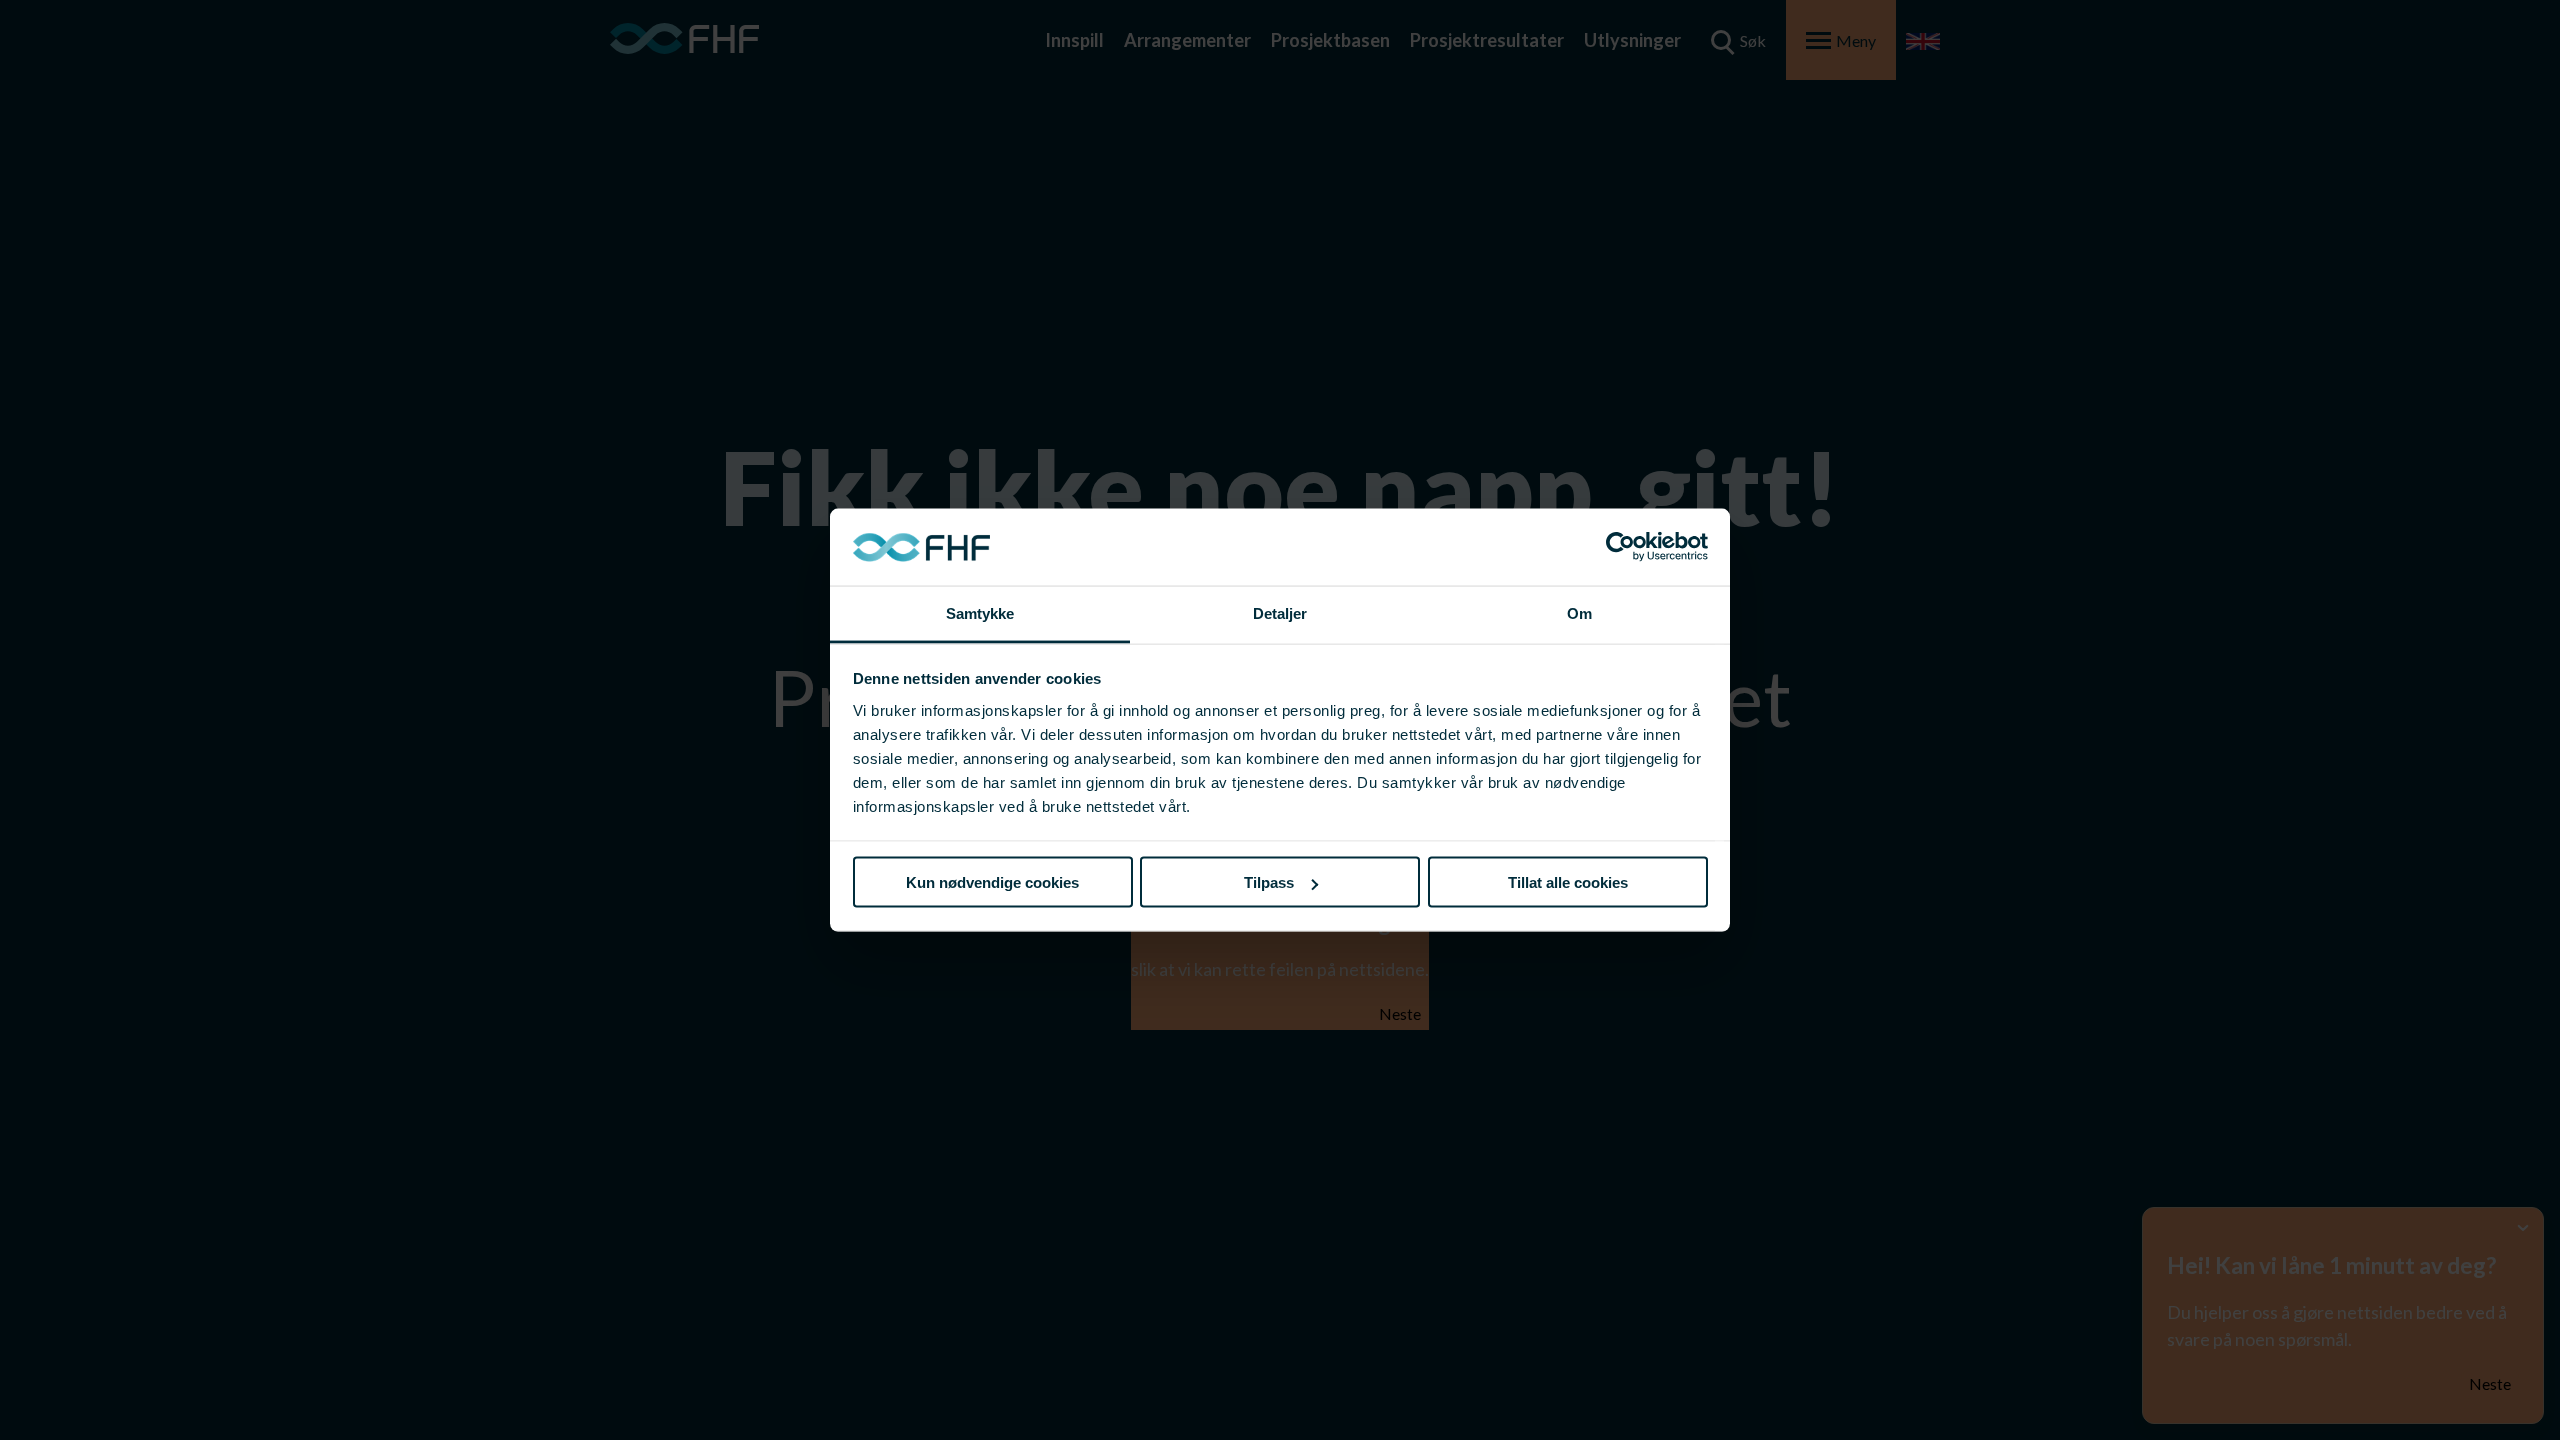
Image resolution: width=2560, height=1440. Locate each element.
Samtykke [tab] (980, 612)
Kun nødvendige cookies (992, 882)
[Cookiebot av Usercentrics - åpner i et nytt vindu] (1620, 547)
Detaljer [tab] (1280, 612)
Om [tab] (1579, 612)
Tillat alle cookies (1568, 882)
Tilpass (1269, 882)
